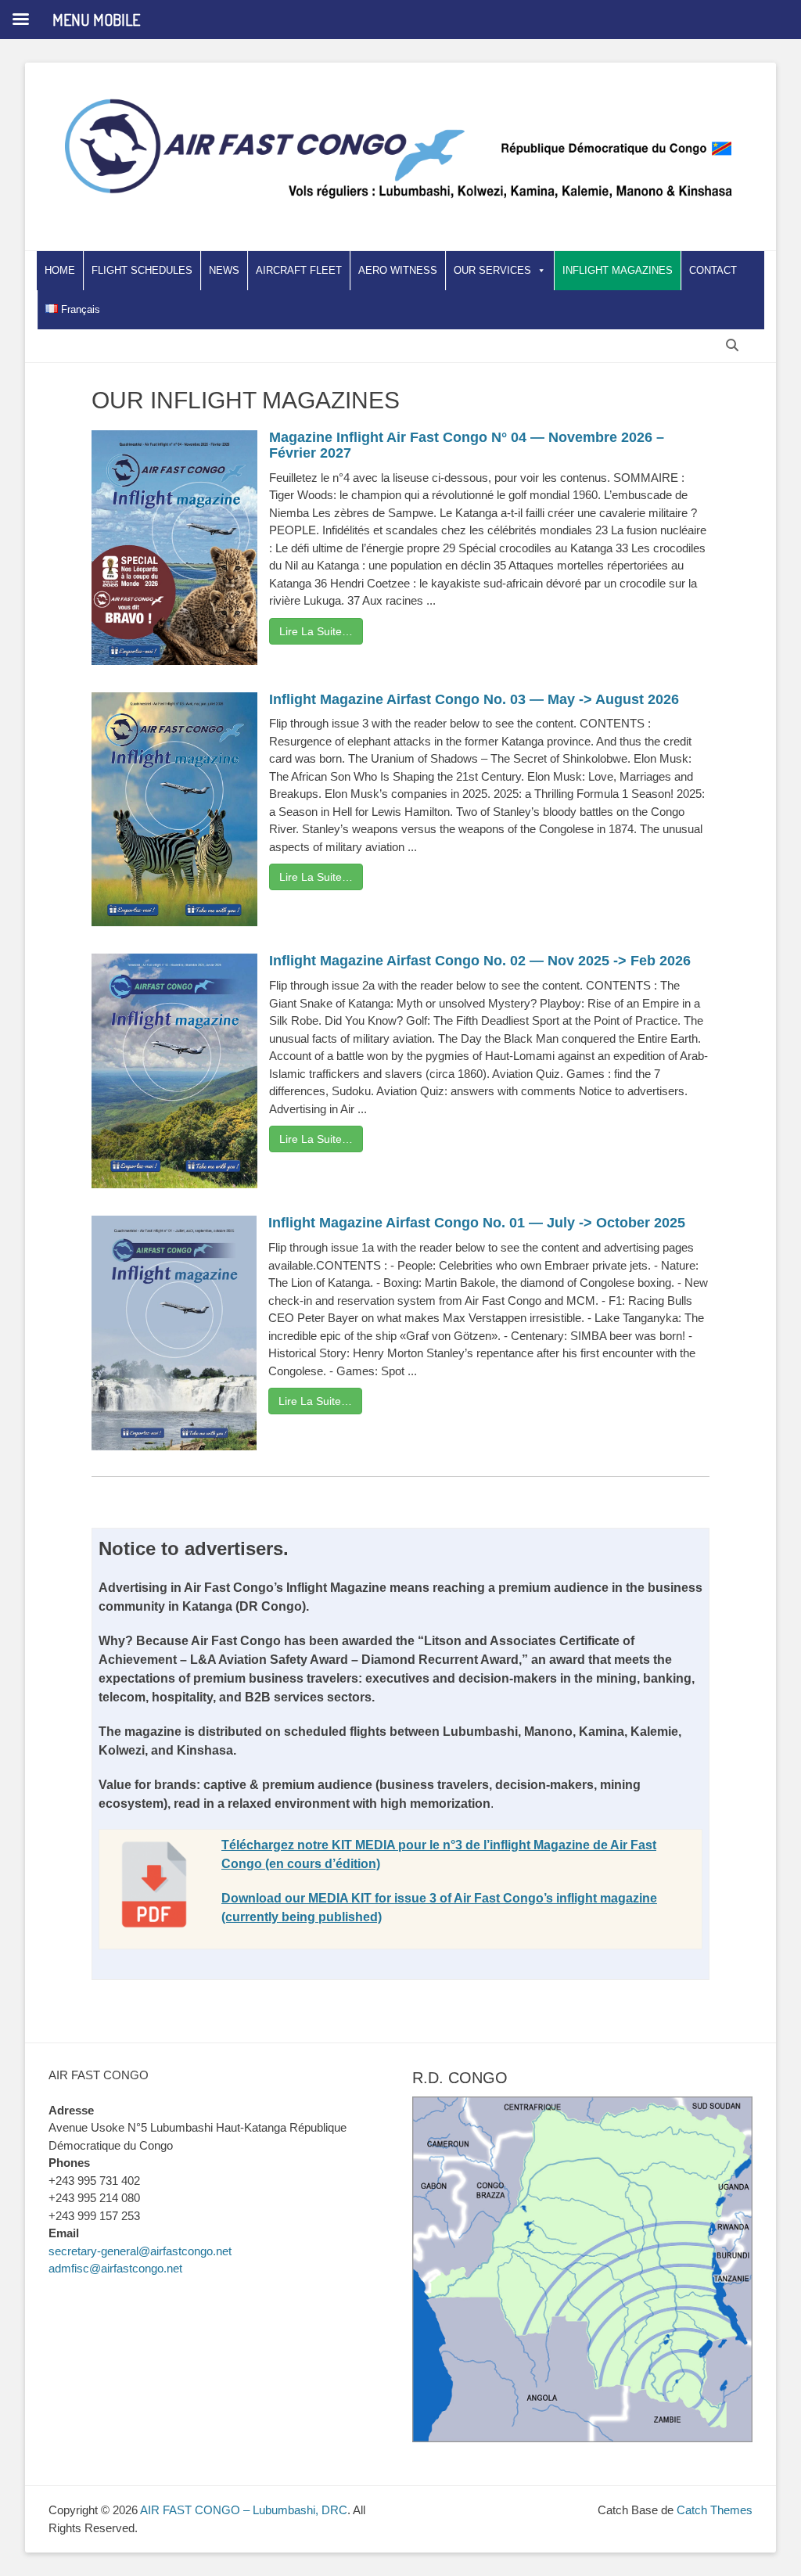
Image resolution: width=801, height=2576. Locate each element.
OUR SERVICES (492, 270)
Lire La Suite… (316, 631)
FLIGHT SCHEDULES (142, 270)
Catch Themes (715, 2510)
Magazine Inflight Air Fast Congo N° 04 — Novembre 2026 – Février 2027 (467, 445)
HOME (60, 270)
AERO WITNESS (398, 270)
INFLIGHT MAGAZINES (618, 270)
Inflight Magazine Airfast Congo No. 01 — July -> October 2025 (477, 1223)
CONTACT (713, 270)
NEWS (224, 270)
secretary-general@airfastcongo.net (140, 2251)
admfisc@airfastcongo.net (115, 2268)
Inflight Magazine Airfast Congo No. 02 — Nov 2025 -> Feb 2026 (480, 961)
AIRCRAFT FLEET (299, 270)
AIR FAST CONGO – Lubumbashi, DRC (244, 2510)
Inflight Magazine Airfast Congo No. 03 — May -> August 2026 (474, 699)
